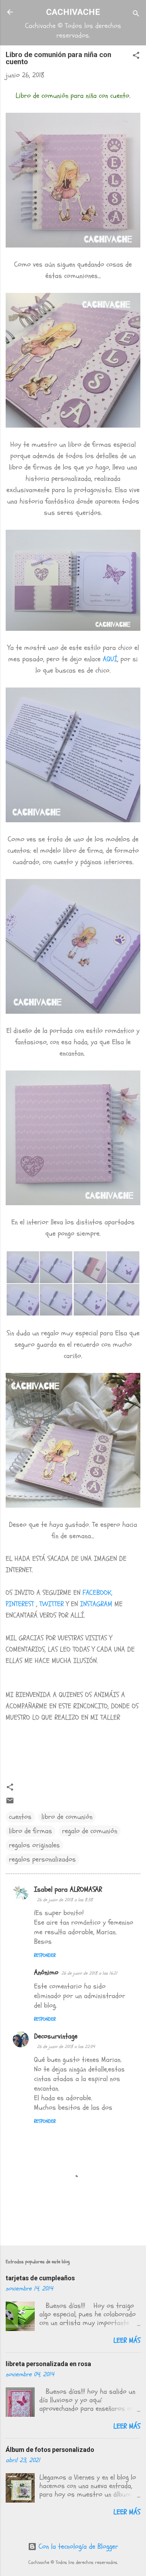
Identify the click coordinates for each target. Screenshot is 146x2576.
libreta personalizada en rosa (48, 2364)
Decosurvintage (56, 2036)
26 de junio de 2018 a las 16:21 (89, 1973)
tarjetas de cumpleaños (40, 2278)
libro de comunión (67, 1817)
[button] (136, 56)
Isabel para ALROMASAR (68, 1889)
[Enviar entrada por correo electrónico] (10, 1802)
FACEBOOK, (97, 1593)
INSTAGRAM (96, 1604)
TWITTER (52, 1604)
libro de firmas (30, 1831)
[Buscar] (136, 14)
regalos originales (34, 1845)
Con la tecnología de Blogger (77, 2546)
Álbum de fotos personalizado (50, 2450)
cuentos (20, 1817)
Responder (45, 1955)
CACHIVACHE (73, 12)
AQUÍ (110, 659)
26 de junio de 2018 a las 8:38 (65, 1900)
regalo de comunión (90, 1831)
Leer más (127, 2340)
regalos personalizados (42, 1859)
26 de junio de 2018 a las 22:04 (66, 2047)
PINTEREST (21, 1604)
